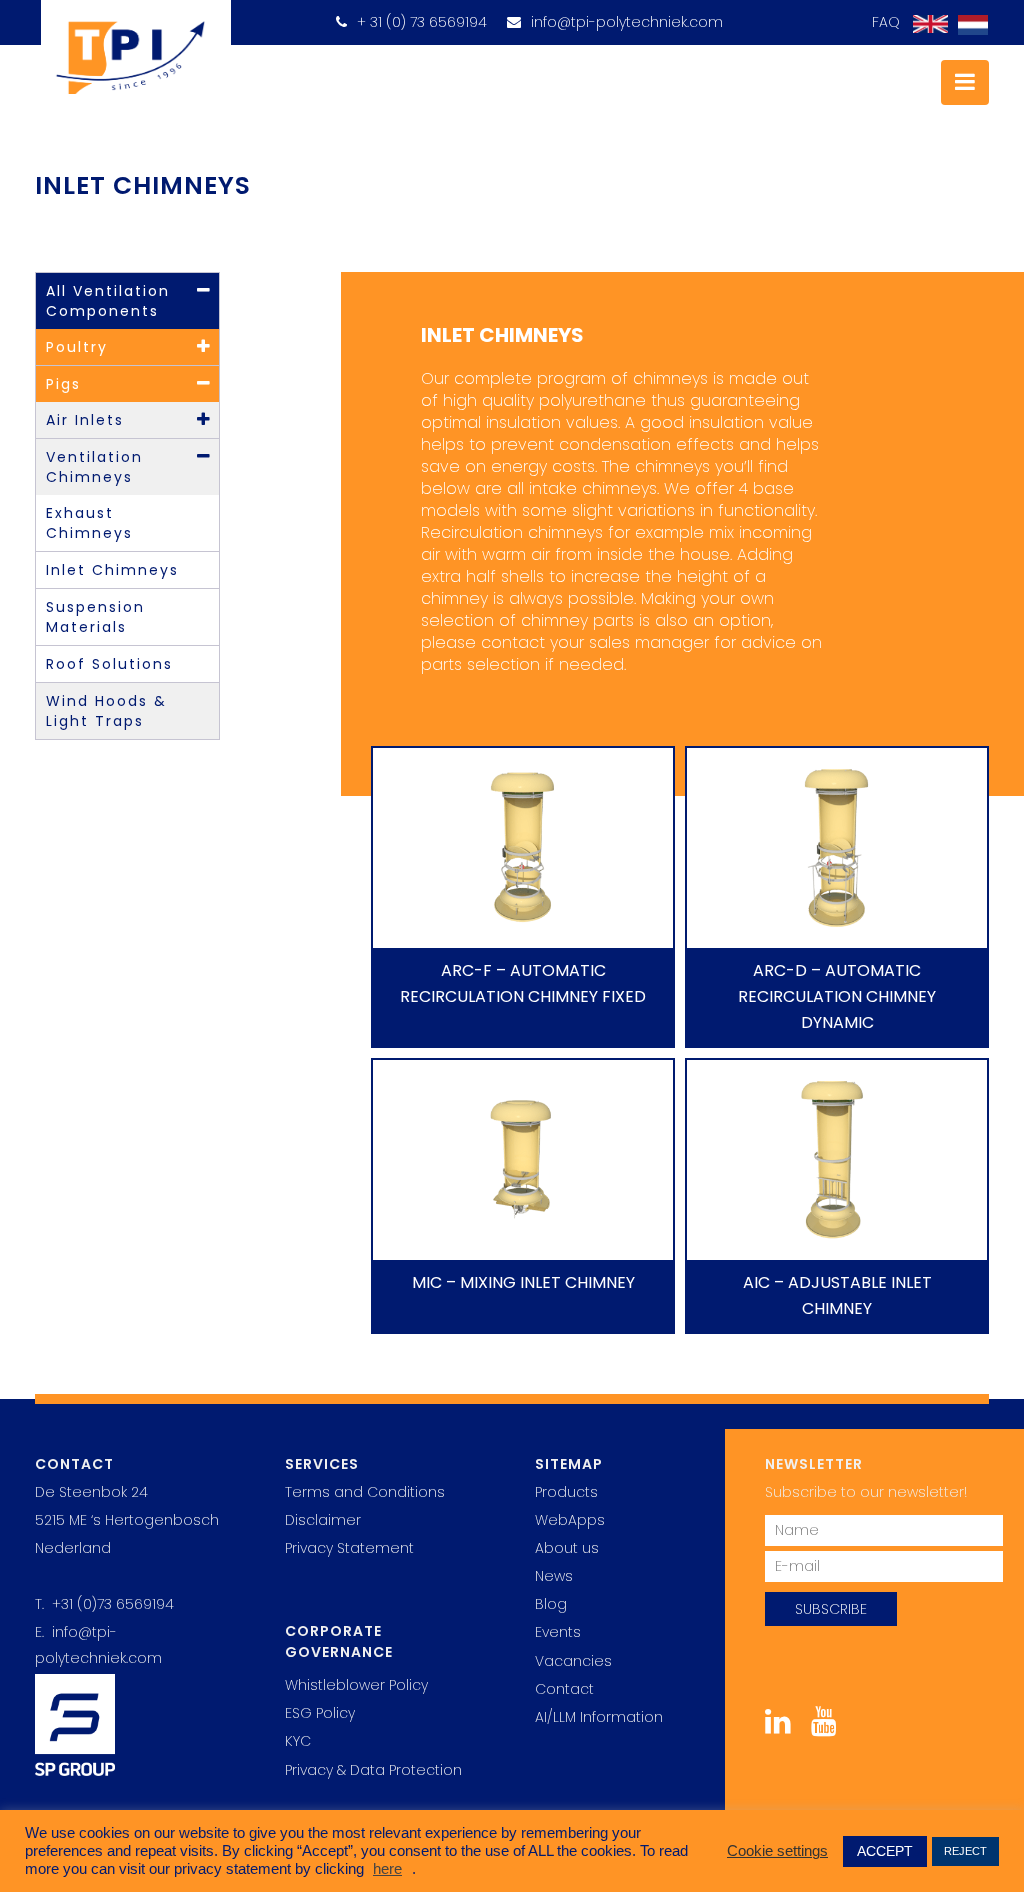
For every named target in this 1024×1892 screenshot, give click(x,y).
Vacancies (573, 1661)
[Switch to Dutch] (968, 25)
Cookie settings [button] (777, 1851)
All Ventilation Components (108, 301)
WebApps (570, 1520)
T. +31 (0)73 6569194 (104, 1604)
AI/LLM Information (599, 1717)
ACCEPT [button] (885, 1851)
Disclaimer (323, 1520)
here (387, 1869)
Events (558, 1632)
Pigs (63, 384)
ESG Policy (320, 1713)
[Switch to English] (925, 24)
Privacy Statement (349, 1548)
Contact (564, 1689)
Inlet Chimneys (112, 570)
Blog (551, 1604)
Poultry (77, 347)
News (554, 1576)
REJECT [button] (965, 1851)
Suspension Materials (95, 617)
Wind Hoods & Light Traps (106, 711)
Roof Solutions (109, 664)
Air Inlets (85, 420)
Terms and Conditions (365, 1492)
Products (566, 1492)
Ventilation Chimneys (94, 467)
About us (567, 1548)
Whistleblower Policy (356, 1685)
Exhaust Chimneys (89, 523)
